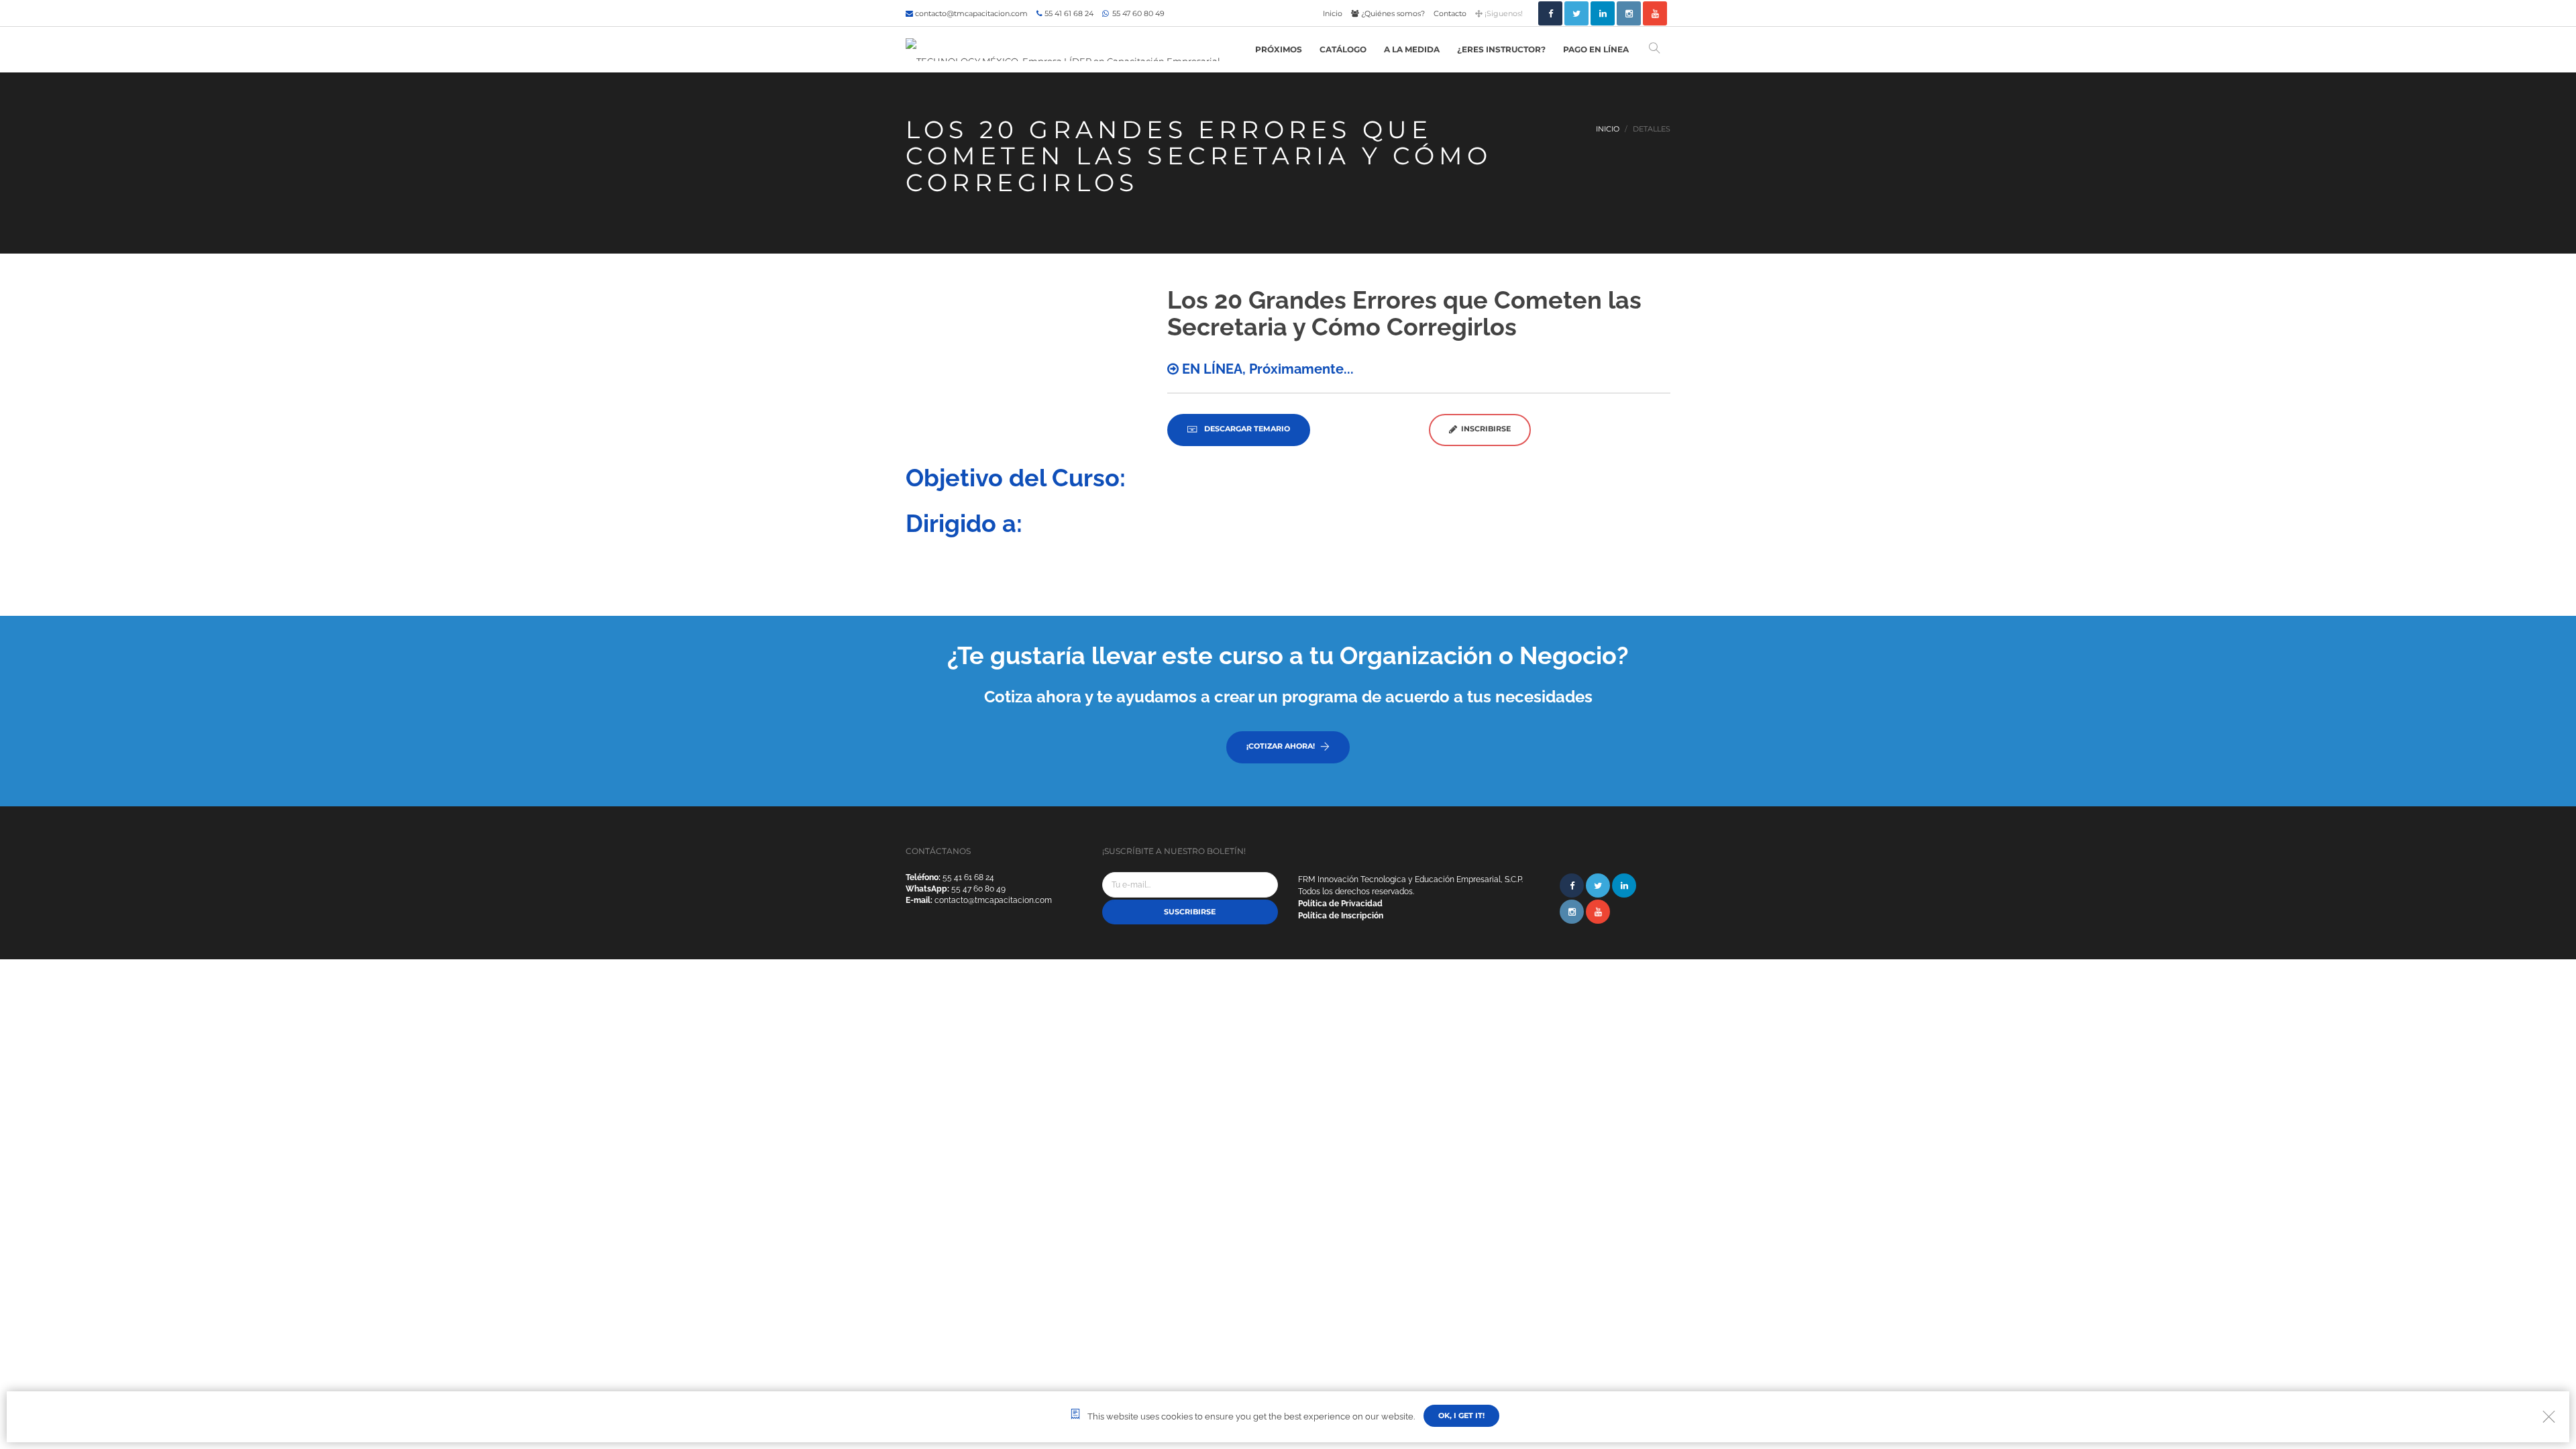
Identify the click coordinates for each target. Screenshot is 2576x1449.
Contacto (1450, 13)
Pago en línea (1596, 49)
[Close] (2549, 1416)
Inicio (1333, 13)
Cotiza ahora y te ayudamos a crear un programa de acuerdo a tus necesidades (1288, 697)
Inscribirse (1484, 429)
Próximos (1279, 49)
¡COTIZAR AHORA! (1281, 746)
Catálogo (1343, 49)
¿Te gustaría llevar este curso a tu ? (1288, 655)
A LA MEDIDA (1412, 49)
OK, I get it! (1461, 1415)
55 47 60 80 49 (1137, 13)
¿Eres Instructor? (1501, 49)
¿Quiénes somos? (1392, 13)
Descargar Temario (1246, 429)
